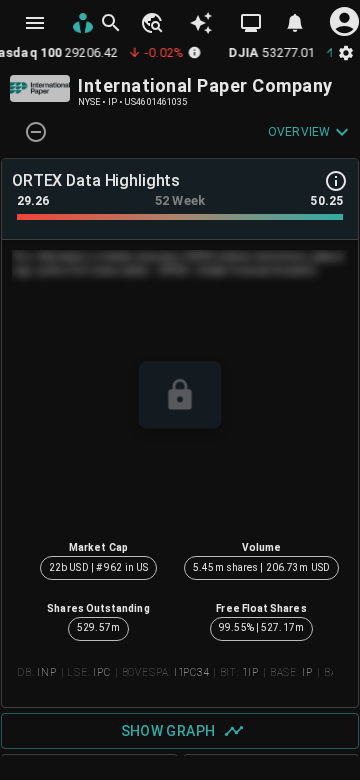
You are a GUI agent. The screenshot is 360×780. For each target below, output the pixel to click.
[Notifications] (295, 23)
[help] (336, 181)
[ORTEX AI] (201, 23)
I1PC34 (191, 672)
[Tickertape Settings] (346, 52)
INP (47, 672)
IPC (102, 672)
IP (307, 672)
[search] (111, 23)
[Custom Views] (251, 23)
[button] (151, 23)
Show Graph (168, 731)
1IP (250, 672)
